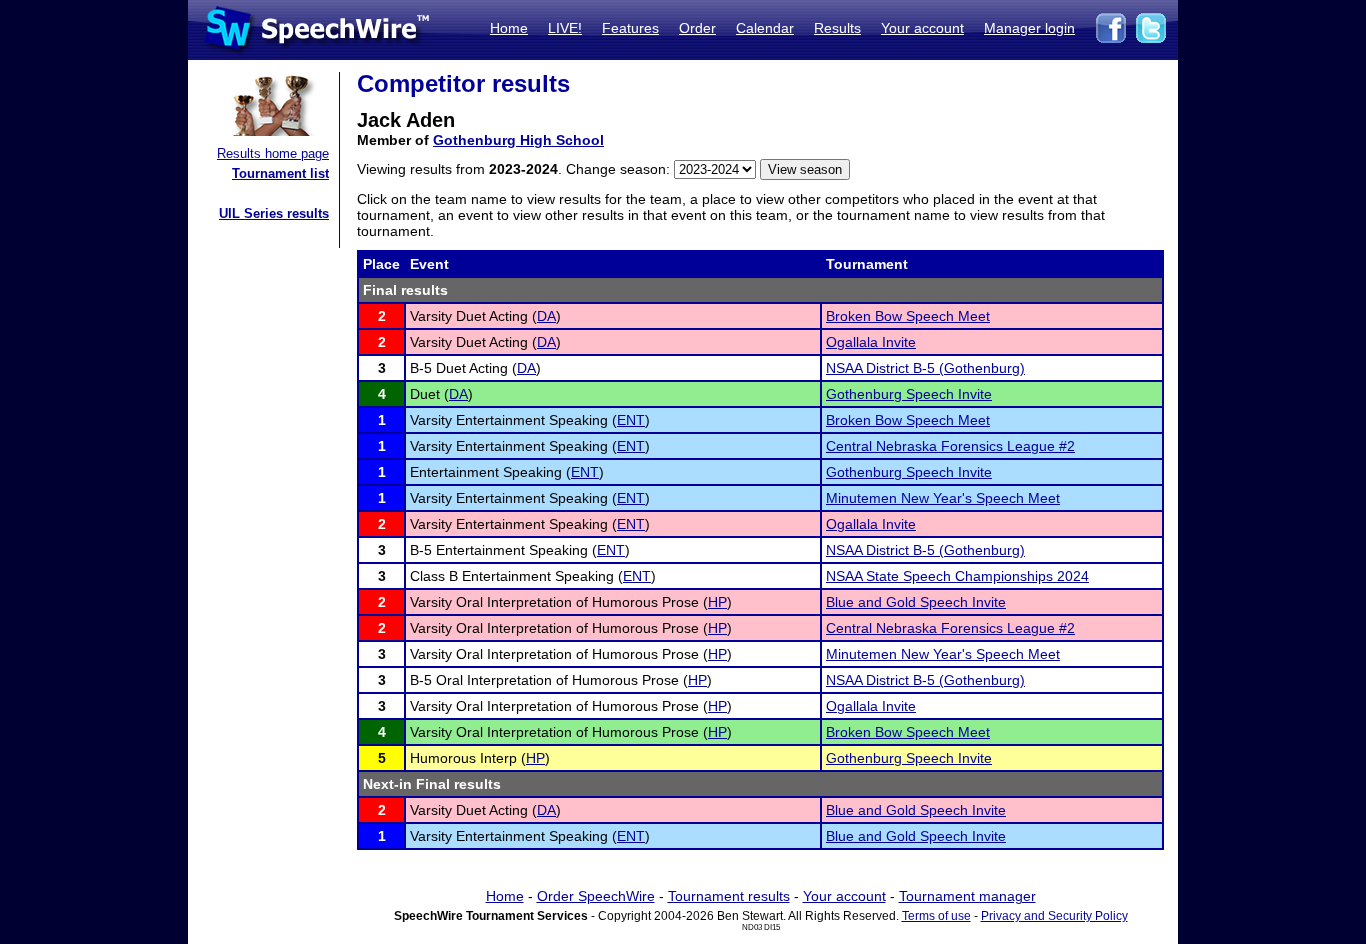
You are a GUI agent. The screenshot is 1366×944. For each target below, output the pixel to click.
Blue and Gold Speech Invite (916, 602)
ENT (631, 420)
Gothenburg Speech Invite (909, 394)
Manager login (1029, 28)
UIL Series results (274, 213)
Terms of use (936, 916)
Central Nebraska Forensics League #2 (950, 446)
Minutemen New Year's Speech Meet (943, 498)
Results (837, 28)
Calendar (765, 28)
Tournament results (729, 896)
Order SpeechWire (596, 896)
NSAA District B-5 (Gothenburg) (925, 368)
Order (697, 28)
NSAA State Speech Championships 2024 (957, 576)
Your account (922, 28)
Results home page (273, 153)
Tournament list (280, 173)
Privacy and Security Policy (1054, 916)
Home (509, 28)
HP (717, 602)
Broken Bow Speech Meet (908, 316)
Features (630, 28)
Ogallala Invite (871, 342)
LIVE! (565, 28)
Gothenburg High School (518, 140)
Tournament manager (967, 896)
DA (546, 316)
